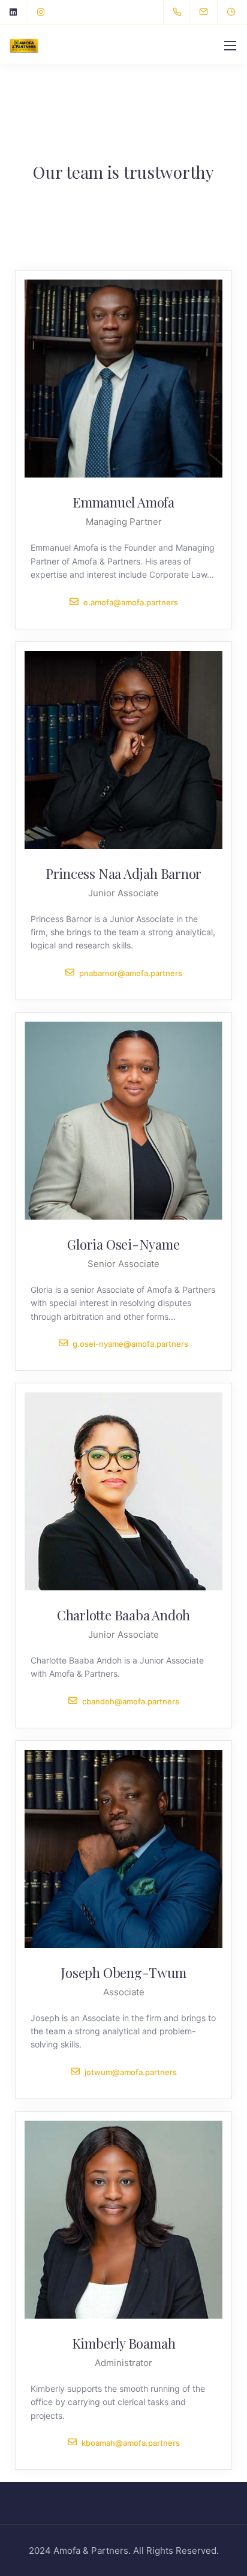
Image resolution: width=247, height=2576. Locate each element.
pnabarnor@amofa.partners (131, 973)
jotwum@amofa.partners (131, 2072)
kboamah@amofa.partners (131, 2443)
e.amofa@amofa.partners (131, 602)
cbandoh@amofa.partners (131, 1701)
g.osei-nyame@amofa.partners (130, 1343)
